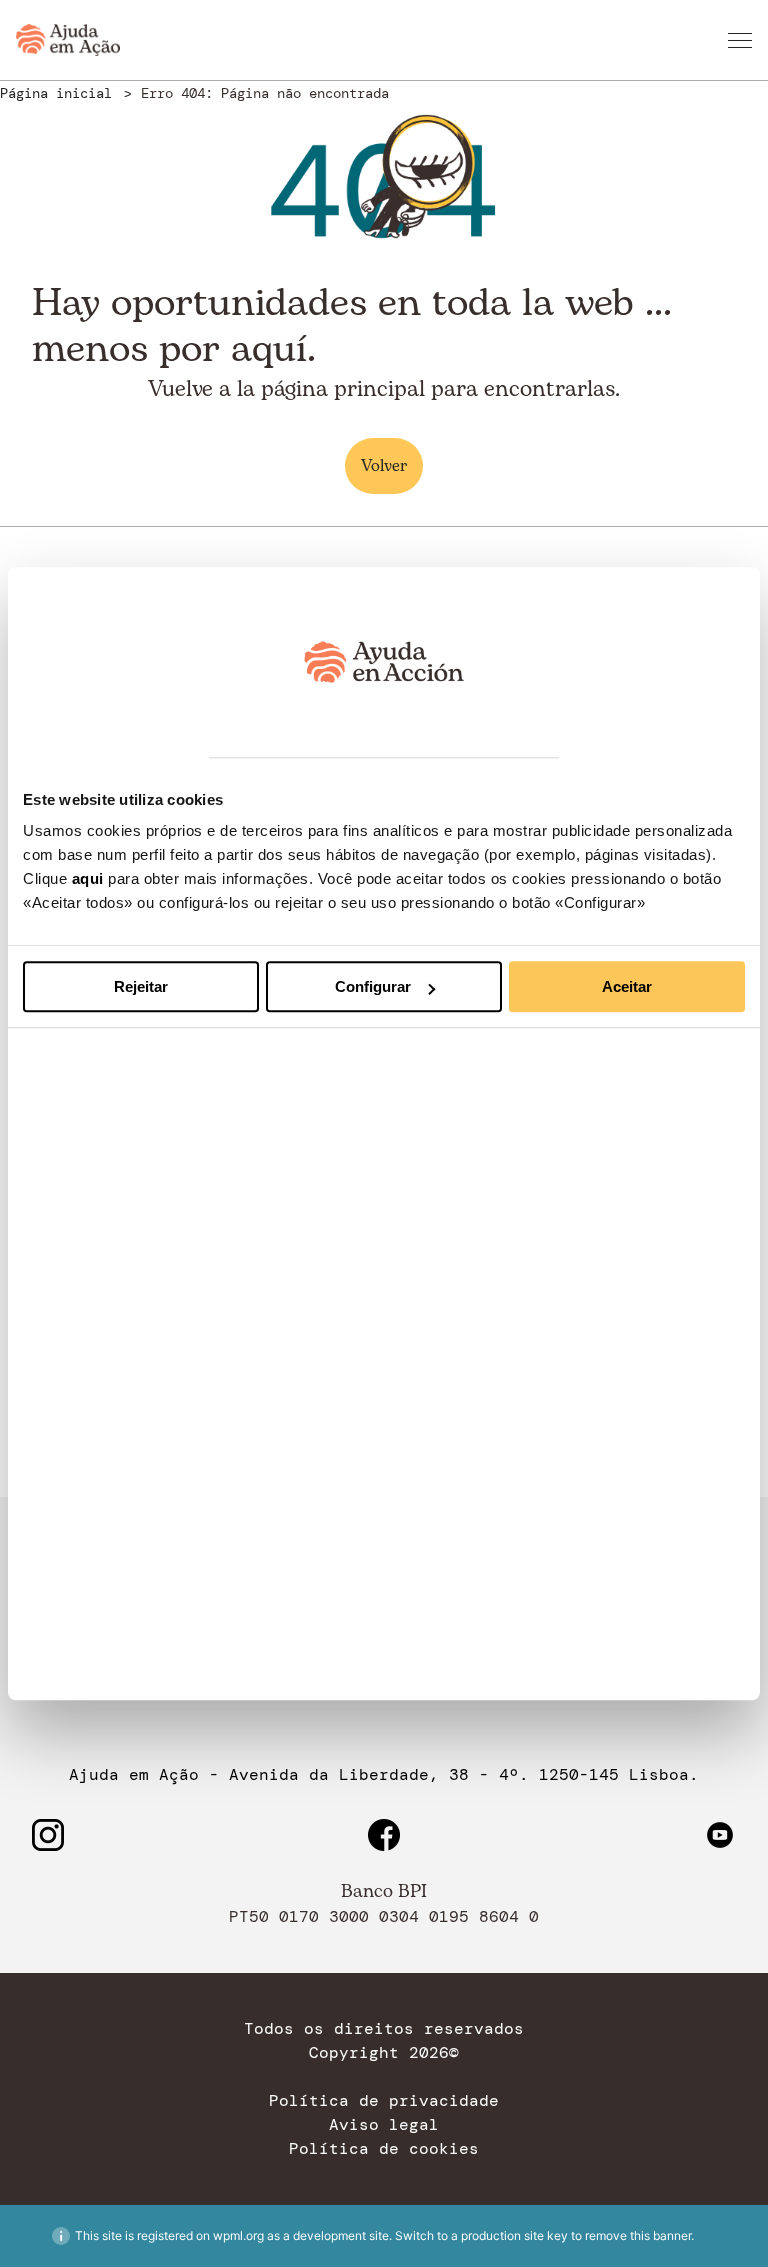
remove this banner (638, 2235)
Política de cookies (384, 2149)
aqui (88, 878)
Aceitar (627, 986)
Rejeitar (141, 986)
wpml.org (238, 2235)
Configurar (373, 986)
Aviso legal (384, 2125)
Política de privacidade (384, 2101)
